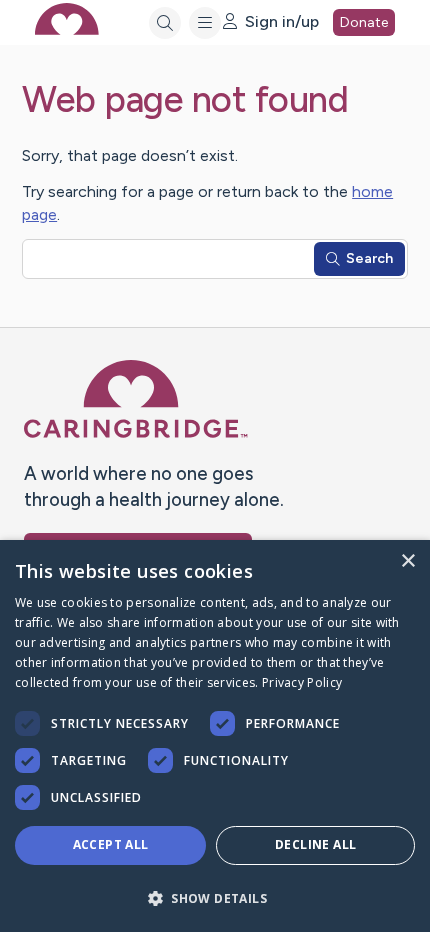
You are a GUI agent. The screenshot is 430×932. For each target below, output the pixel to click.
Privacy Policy (302, 682)
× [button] (407, 561)
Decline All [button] (315, 844)
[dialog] (215, 736)
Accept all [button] (111, 844)
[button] (215, 897)
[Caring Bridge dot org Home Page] (136, 433)
